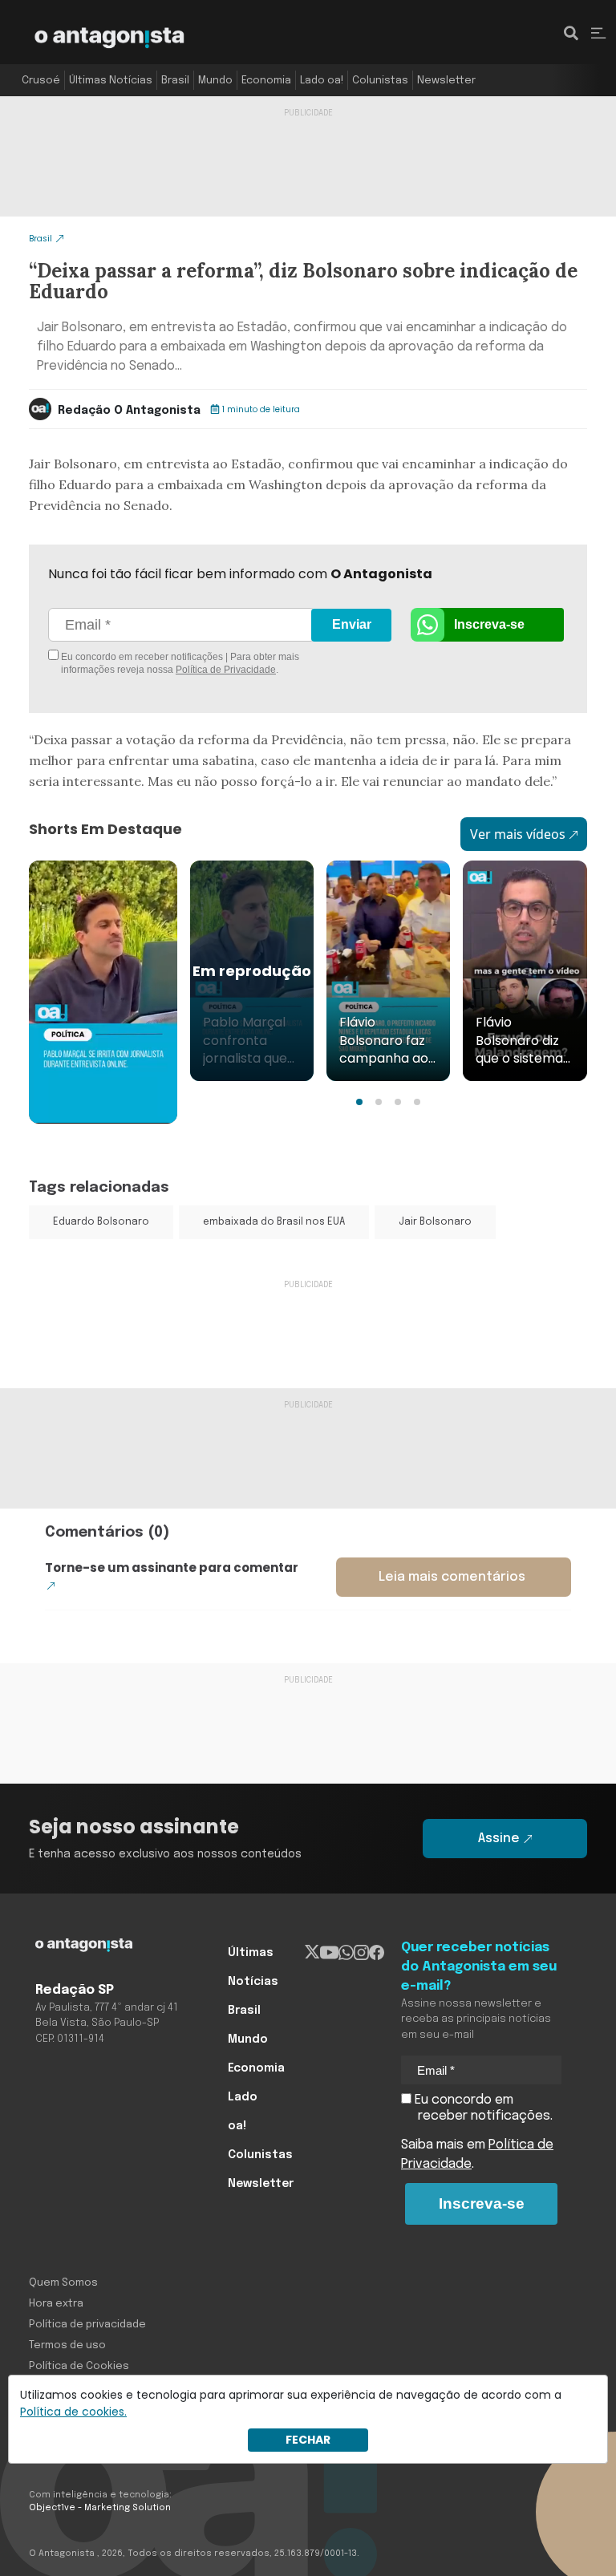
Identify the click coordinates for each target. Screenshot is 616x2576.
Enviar (352, 624)
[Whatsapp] (346, 1953)
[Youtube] (329, 1953)
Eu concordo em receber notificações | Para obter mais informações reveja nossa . (179, 663)
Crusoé (41, 81)
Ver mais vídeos (518, 834)
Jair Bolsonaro (435, 1222)
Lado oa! (322, 81)
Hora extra (56, 2304)
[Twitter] (312, 1953)
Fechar (308, 2440)
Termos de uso (67, 2345)
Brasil (175, 81)
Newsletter (446, 81)
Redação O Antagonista (129, 411)
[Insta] (361, 1953)
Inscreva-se (489, 624)
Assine (499, 1839)
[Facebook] (377, 1953)
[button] (359, 1102)
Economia (266, 81)
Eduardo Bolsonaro (101, 1222)
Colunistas (380, 81)
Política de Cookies (79, 2366)
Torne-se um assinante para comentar (172, 1567)
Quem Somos (63, 2283)
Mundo (215, 81)
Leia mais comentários (452, 1577)
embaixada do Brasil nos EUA (274, 1222)
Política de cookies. (73, 2412)
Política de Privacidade (226, 670)
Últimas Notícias (111, 81)
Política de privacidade (87, 2325)
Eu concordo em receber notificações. (482, 2108)
